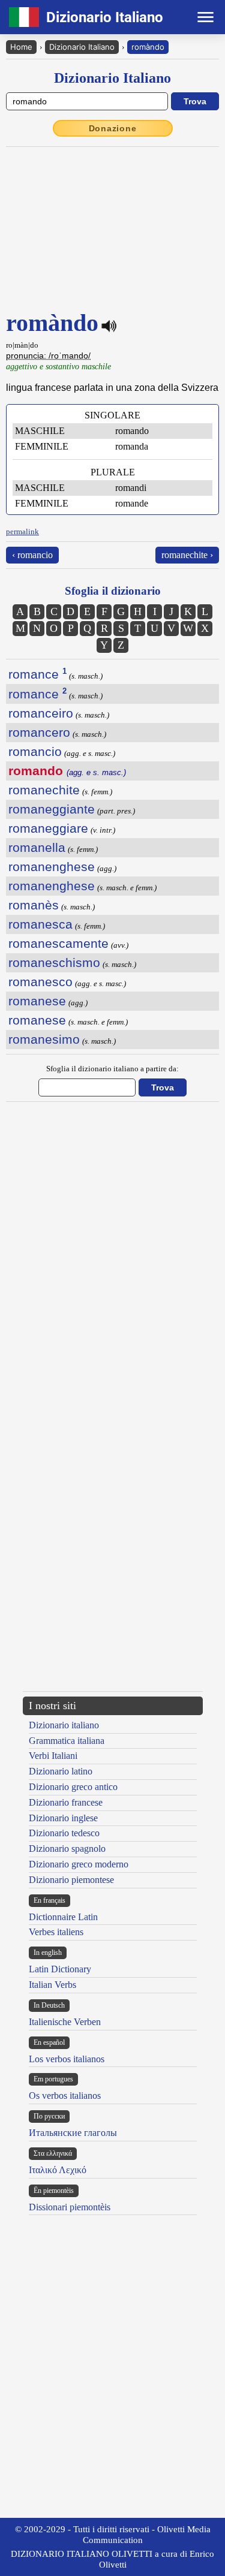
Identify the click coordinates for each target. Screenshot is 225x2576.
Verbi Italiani (53, 1756)
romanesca (40, 924)
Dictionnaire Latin (63, 1917)
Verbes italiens (56, 1932)
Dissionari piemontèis (70, 2207)
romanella (37, 847)
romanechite (44, 790)
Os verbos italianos (65, 2096)
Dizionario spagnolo (67, 1849)
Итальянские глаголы (73, 2133)
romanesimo (44, 1039)
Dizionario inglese (63, 1818)
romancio (35, 751)
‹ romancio (32, 555)
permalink (22, 531)
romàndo (148, 47)
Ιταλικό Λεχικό (58, 2170)
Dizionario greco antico (73, 1787)
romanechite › (187, 555)
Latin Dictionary (60, 1969)
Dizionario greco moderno (79, 1864)
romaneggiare (48, 828)
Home (21, 47)
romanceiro (41, 713)
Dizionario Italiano (82, 47)
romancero (39, 732)
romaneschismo (54, 962)
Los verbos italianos (67, 2059)
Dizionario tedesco (64, 1833)
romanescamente (58, 943)
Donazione (113, 128)
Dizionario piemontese (71, 1880)
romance (37, 674)
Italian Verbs (52, 1985)
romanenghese (52, 867)
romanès (34, 905)
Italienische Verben (65, 2022)
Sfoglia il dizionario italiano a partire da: (112, 1069)
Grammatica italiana (67, 1741)
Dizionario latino (61, 1771)
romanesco (40, 982)
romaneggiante (52, 809)
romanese (37, 1001)
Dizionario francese (66, 1802)
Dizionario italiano (64, 1725)
